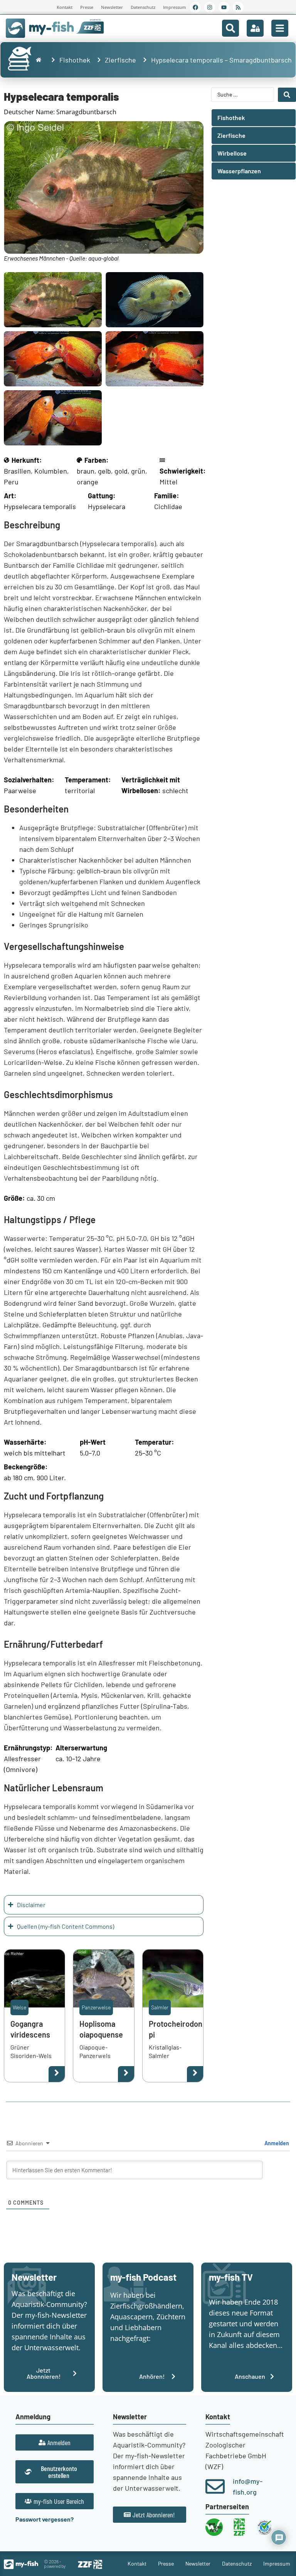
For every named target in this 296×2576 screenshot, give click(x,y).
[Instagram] (210, 7)
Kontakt (65, 7)
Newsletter (112, 7)
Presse (87, 7)
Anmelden (276, 2143)
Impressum (175, 7)
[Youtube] (224, 7)
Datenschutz (143, 7)
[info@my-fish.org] (215, 2486)
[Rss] (238, 7)
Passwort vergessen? (45, 2519)
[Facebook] (195, 7)
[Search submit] (287, 95)
